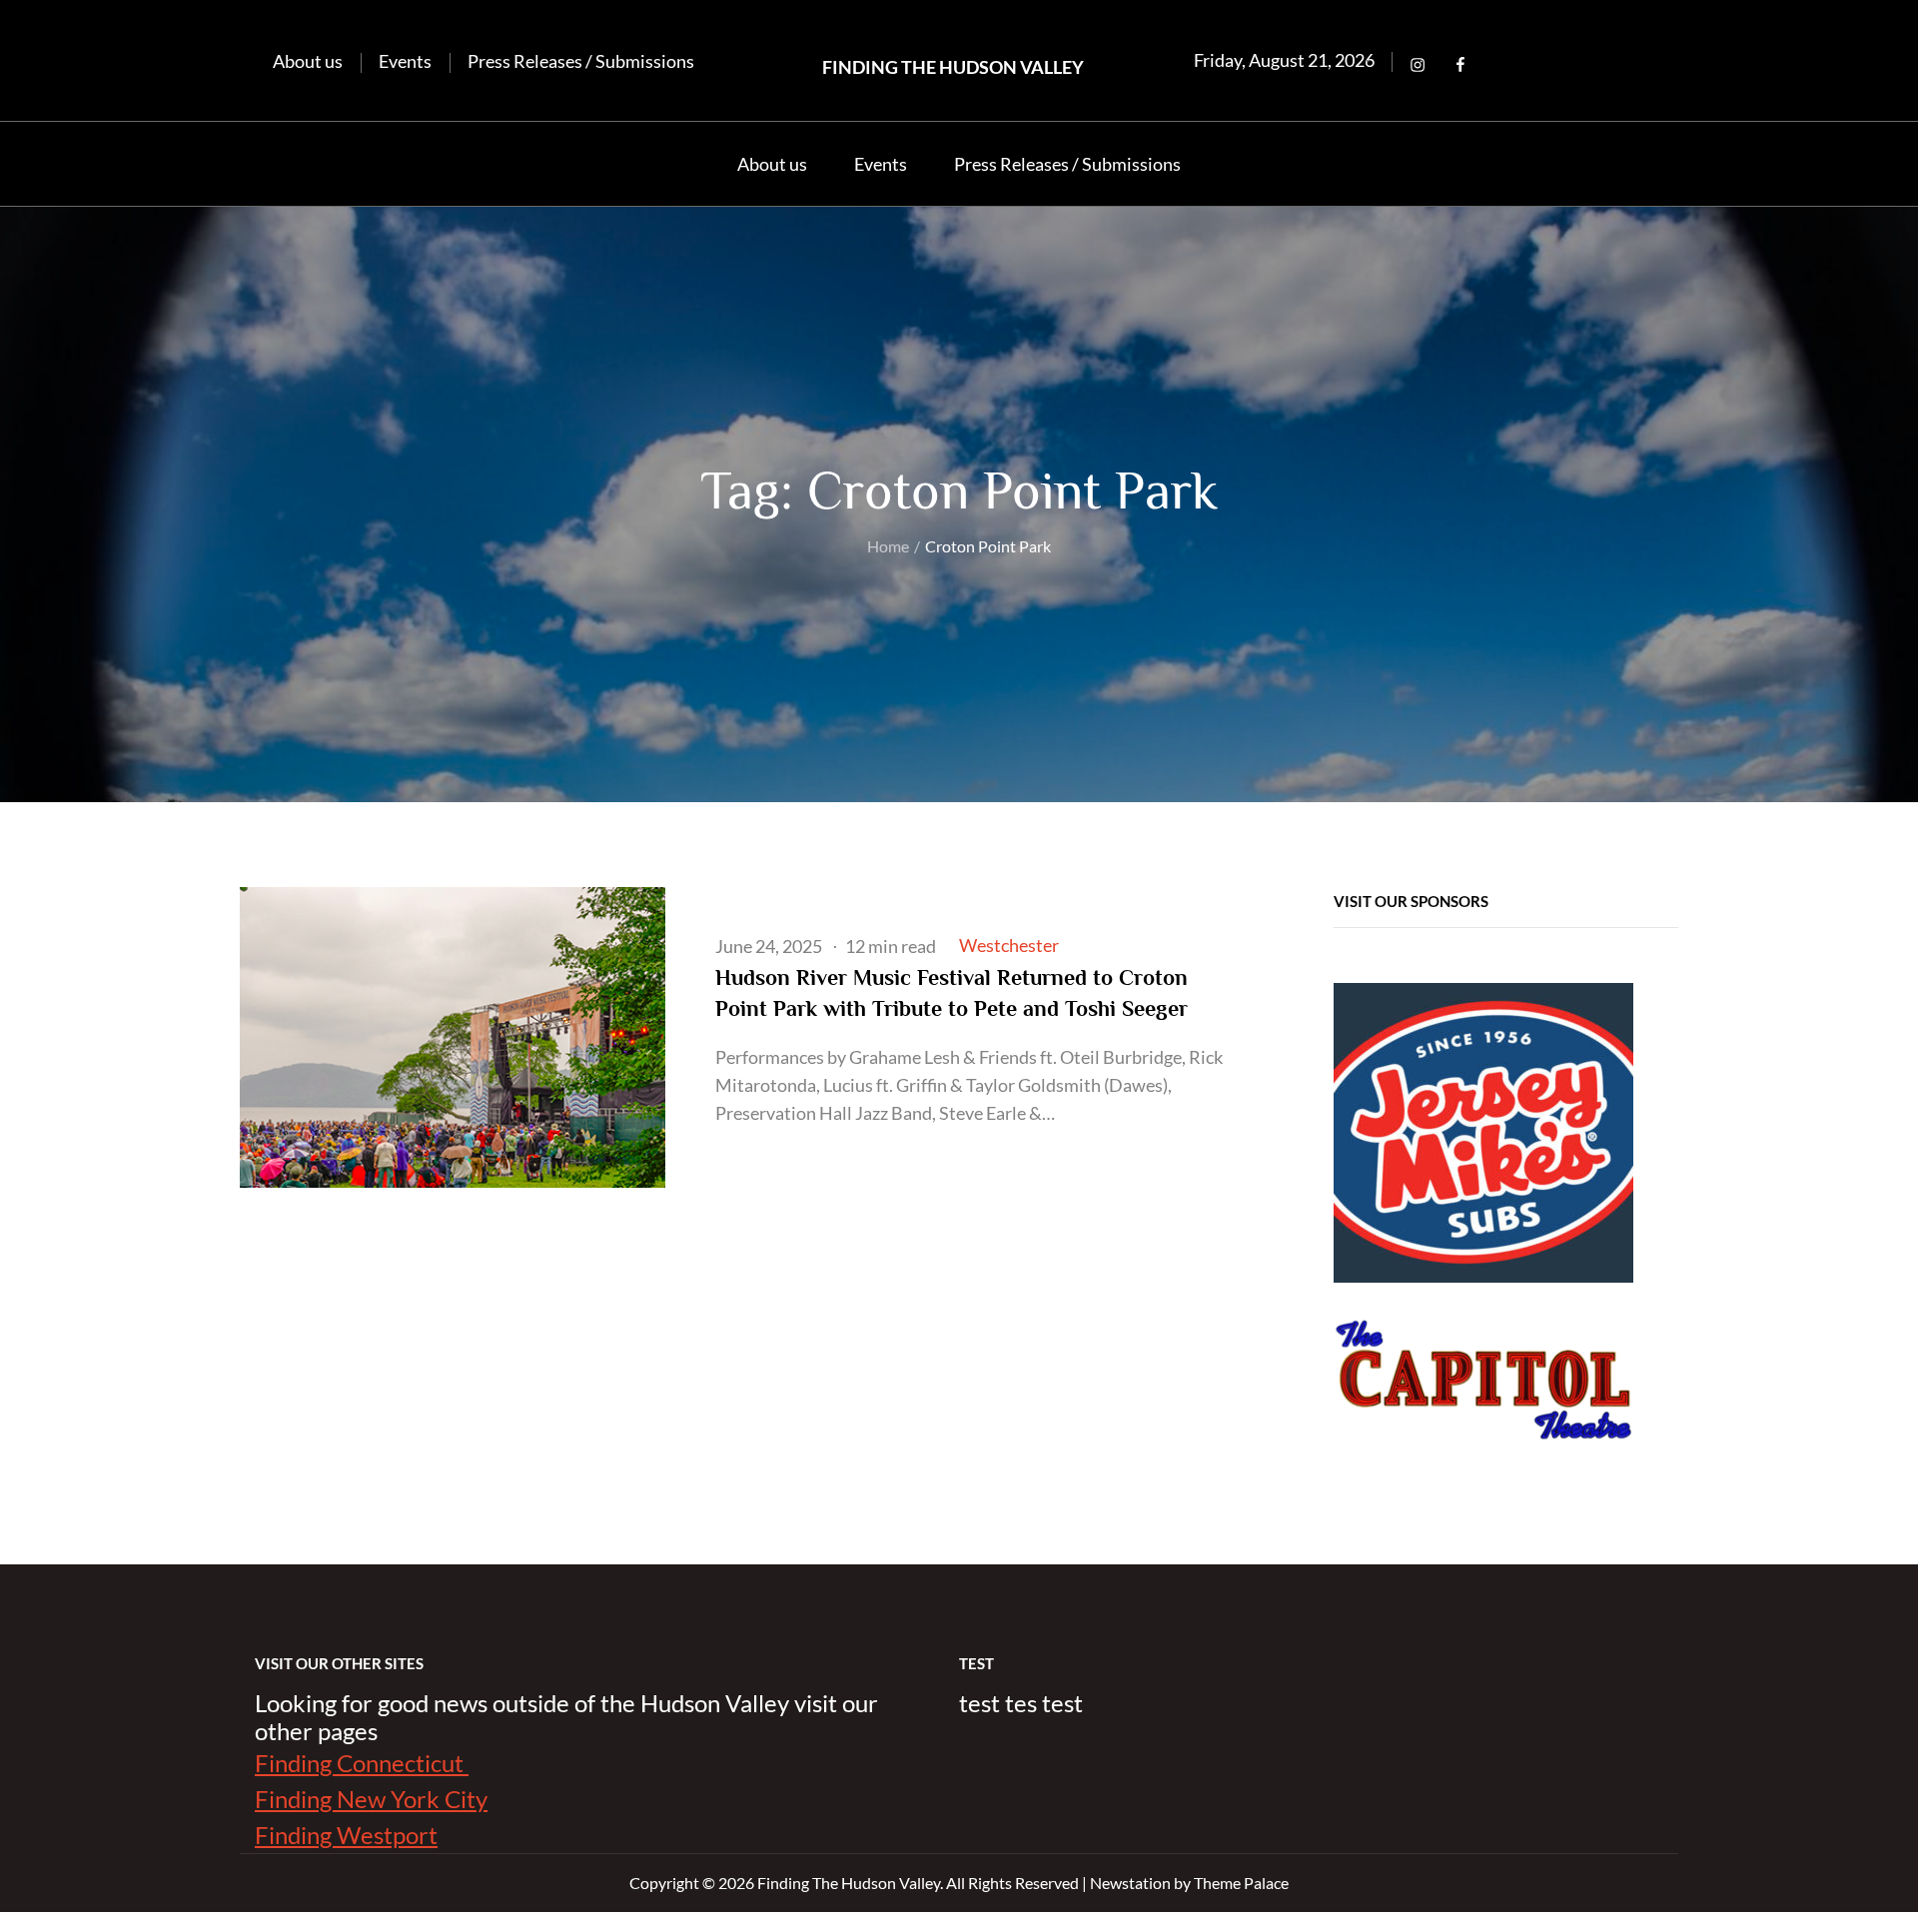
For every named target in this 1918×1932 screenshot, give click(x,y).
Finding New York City (371, 1799)
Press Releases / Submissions (581, 61)
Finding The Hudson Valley (953, 67)
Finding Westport (346, 1835)
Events (405, 61)
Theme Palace (1241, 1883)
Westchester (1009, 945)
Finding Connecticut (362, 1763)
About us (308, 61)
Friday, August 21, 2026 (1284, 60)
